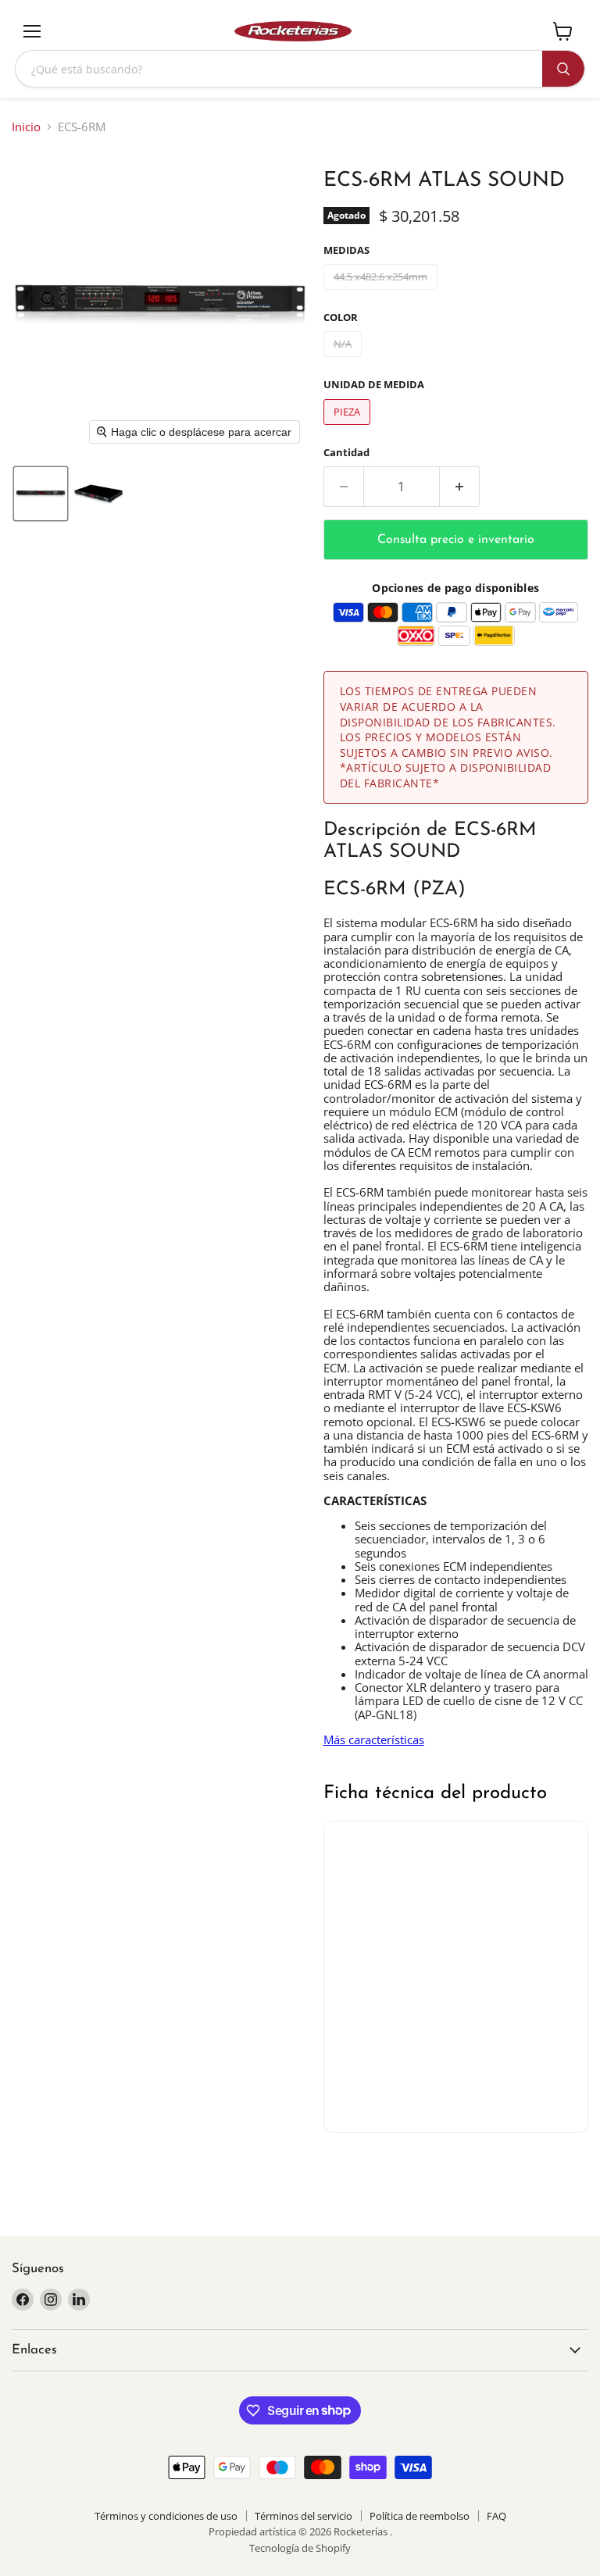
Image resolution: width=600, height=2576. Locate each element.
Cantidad (346, 453)
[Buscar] (563, 69)
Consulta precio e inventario (456, 540)
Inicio (26, 127)
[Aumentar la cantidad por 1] (460, 487)
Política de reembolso (420, 2516)
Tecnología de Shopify (300, 2548)
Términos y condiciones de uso (166, 2516)
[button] (41, 494)
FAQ (496, 2516)
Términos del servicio (304, 2516)
